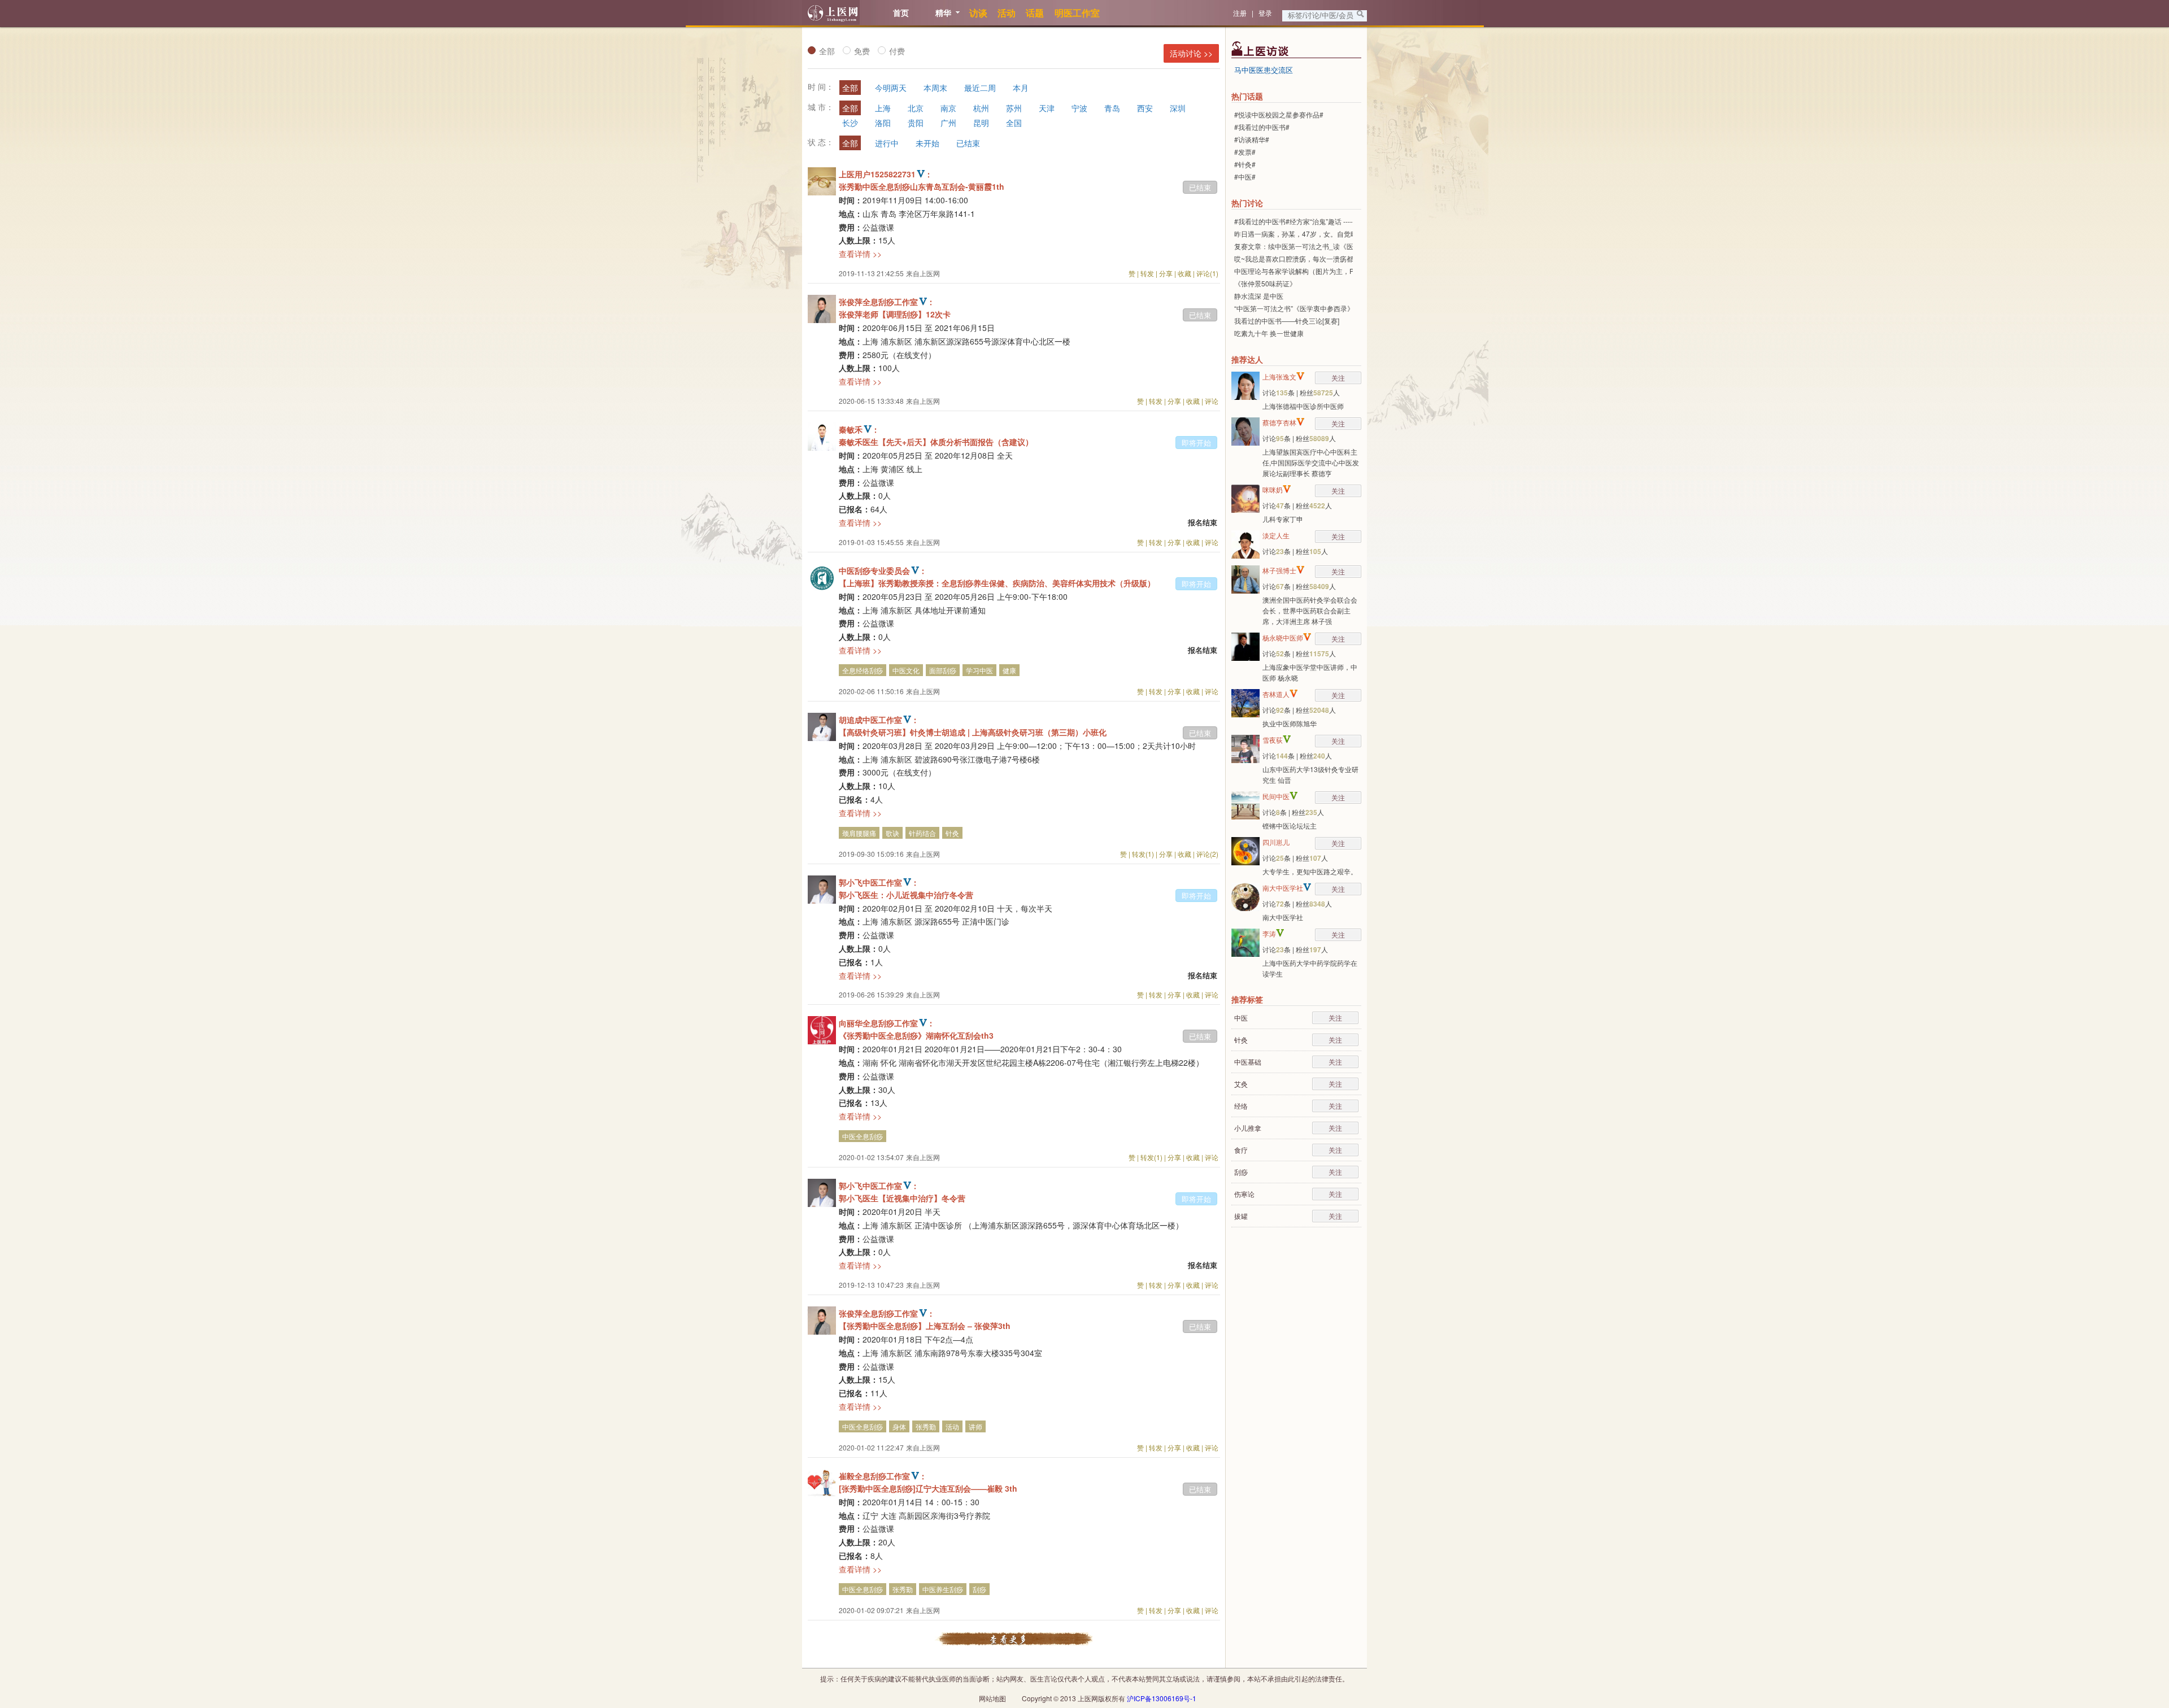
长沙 (850, 123)
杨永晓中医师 (1283, 637)
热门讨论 (1247, 203)
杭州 (981, 108)
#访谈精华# (1252, 139)
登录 (1265, 13)
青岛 (1112, 108)
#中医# (1245, 177)
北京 (916, 108)
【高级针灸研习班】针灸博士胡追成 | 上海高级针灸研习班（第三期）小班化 (973, 732)
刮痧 (979, 1589)
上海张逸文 (1279, 376)
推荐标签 (1247, 999)
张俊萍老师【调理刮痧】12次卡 (895, 314)
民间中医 (1276, 796)
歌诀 (892, 833)
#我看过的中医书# (1262, 127)
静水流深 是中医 (1259, 296)
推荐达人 (1247, 359)
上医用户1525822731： (886, 174)
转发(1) (1143, 854)
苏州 (1014, 108)
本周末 (935, 88)
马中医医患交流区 (1264, 70)
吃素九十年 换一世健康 (1269, 333)
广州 (948, 123)
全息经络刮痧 (863, 670)
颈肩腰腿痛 (859, 833)
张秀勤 (926, 1426)
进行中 (887, 143)
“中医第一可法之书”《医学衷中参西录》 (1294, 308)
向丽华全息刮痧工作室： (887, 1023)
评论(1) (1207, 273)
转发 (1147, 273)
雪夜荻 (1273, 740)
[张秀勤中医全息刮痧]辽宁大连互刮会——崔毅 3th (928, 1488)
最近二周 (980, 88)
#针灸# (1245, 164)
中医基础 (1248, 1062)
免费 (862, 51)
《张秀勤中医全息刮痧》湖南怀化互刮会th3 (916, 1035)
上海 (883, 108)
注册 (1240, 13)
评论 (1212, 401)
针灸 (952, 833)
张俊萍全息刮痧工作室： (887, 302)
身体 (899, 1426)
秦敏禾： (859, 429)
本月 (1021, 88)
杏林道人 (1276, 694)
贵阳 (916, 123)
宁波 (1079, 108)
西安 (1145, 108)
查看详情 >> (860, 254)
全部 (827, 51)
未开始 (927, 143)
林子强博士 (1279, 570)
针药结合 (922, 833)
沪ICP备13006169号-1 (1162, 1698)
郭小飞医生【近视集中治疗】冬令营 (902, 1198)
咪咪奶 (1273, 489)
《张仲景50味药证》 (1265, 283)
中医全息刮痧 (863, 1136)
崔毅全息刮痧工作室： (883, 1476)
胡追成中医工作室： (879, 720)
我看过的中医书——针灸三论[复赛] (1287, 321)
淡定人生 (1276, 535)
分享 (1166, 273)
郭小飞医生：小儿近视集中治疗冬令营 (906, 895)
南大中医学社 (1283, 888)
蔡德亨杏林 (1279, 422)
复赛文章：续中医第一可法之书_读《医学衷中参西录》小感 (1324, 246)
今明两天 (891, 88)
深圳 (1178, 108)
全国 (1014, 123)
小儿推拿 (1248, 1128)
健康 (1009, 670)
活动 (952, 1426)
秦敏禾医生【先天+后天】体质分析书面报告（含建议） (936, 442)
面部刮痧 (943, 670)
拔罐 (1241, 1216)
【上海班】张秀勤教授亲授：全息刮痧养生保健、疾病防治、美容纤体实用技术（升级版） (997, 583)
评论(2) (1207, 854)
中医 (1241, 1018)
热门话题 (1247, 96)
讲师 (975, 1426)
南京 (948, 108)
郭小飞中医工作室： (879, 882)
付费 (897, 51)
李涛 (1269, 933)
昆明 (981, 123)
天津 (1047, 108)
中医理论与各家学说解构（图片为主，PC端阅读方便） (1317, 271)
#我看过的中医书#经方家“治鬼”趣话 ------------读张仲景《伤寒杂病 (1333, 221)
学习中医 (979, 670)
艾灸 (1241, 1084)
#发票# (1245, 152)
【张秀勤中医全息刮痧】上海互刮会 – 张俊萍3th (925, 1326)
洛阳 (883, 123)
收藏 (1184, 273)
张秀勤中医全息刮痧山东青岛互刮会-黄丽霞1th (922, 186)
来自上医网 (923, 273)
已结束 (968, 143)
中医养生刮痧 (943, 1589)
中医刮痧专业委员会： (883, 570)
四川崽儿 (1276, 842)
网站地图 (992, 1698)
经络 (1241, 1106)
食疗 (1241, 1150)
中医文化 (906, 670)
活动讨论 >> (1191, 53)
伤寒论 (1244, 1194)
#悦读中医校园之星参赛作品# (1279, 114)
